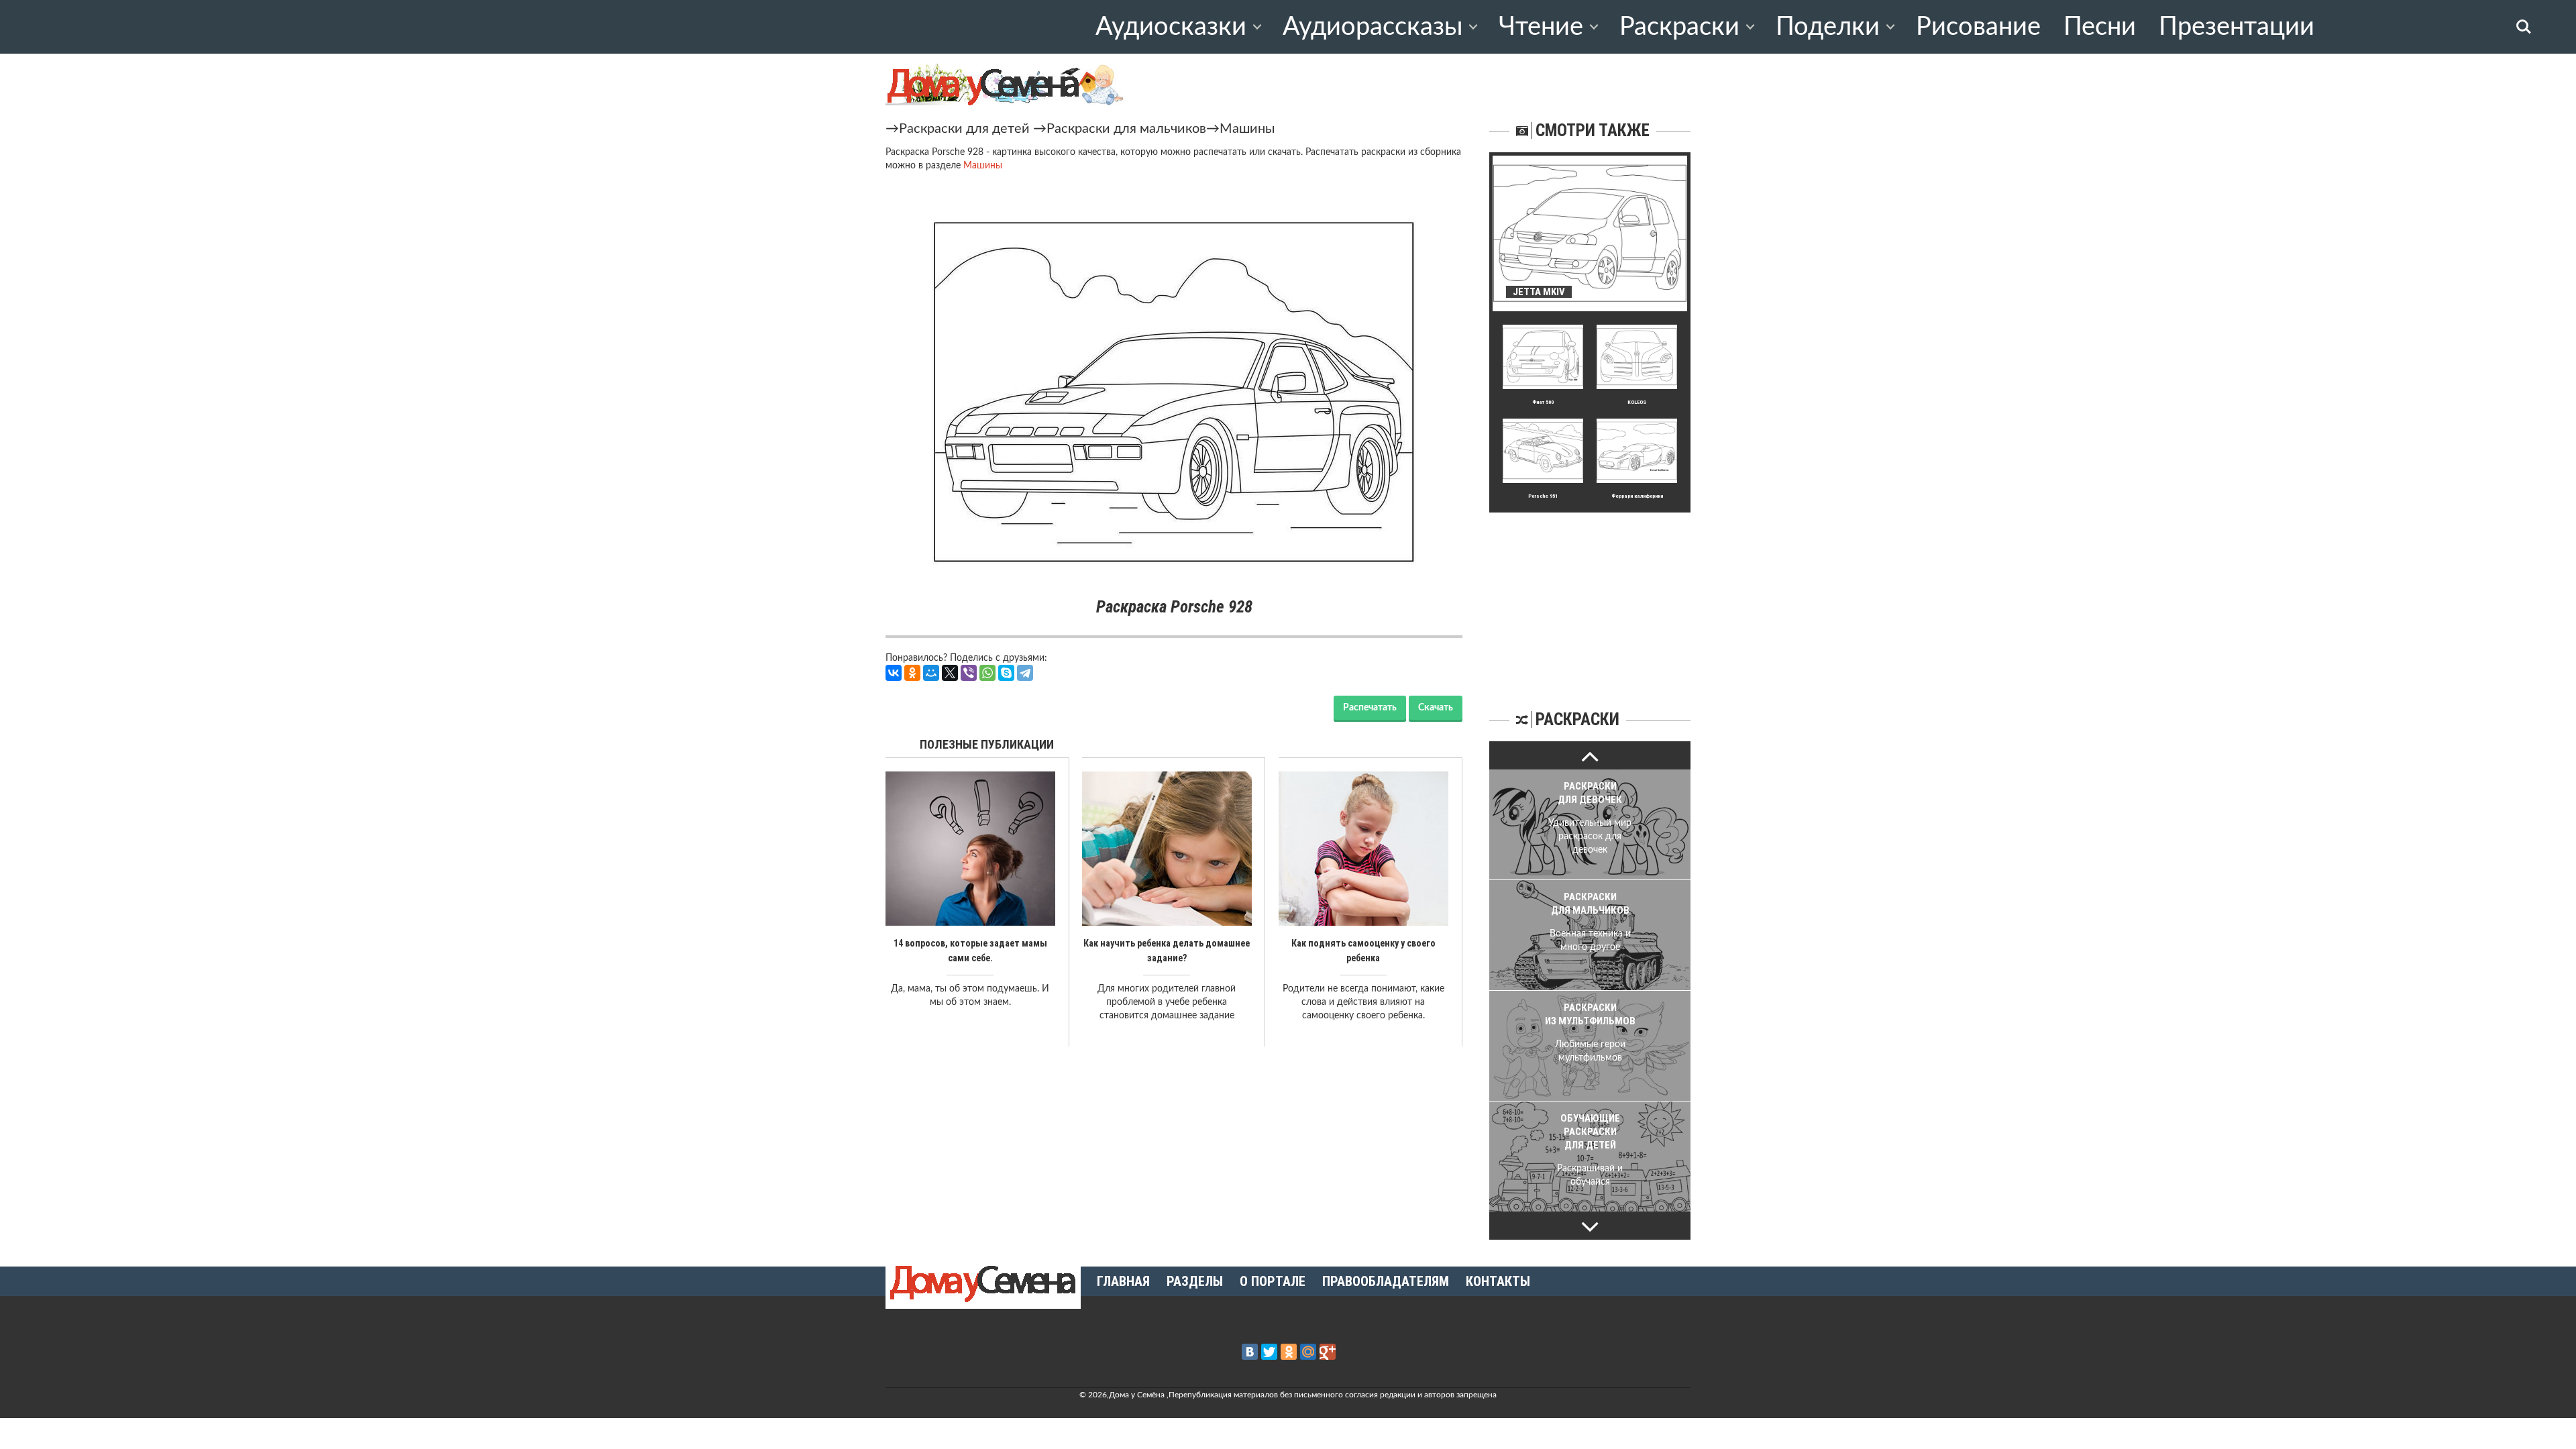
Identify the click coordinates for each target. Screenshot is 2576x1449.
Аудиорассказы (1373, 27)
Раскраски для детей (964, 129)
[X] (950, 673)
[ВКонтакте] (894, 673)
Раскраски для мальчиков (1126, 129)
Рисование (1978, 27)
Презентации (2237, 27)
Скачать (1436, 708)
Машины (1247, 129)
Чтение (1541, 27)
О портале (1273, 1281)
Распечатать (1370, 708)
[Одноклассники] (912, 673)
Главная (1123, 1281)
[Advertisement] (1590, 596)
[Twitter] (1269, 1352)
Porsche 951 (1543, 496)
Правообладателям (1386, 1281)
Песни (2100, 27)
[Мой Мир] (931, 673)
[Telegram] (1025, 673)
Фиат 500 (1543, 402)
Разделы (1195, 1281)
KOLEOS (1637, 402)
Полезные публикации (987, 744)
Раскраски (1679, 27)
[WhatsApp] (987, 673)
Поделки (1828, 27)
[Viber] (969, 673)
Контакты (1498, 1281)
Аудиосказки (1171, 27)
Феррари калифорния (1637, 496)
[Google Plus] (1328, 1352)
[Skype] (1006, 673)
